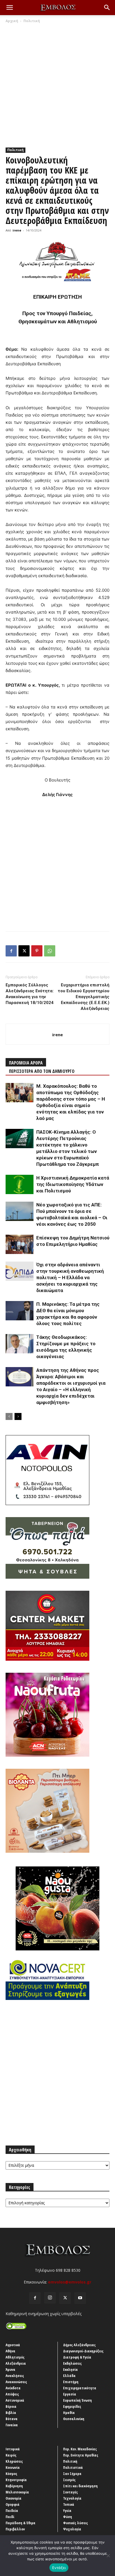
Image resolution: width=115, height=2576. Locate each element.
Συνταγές (70, 2492)
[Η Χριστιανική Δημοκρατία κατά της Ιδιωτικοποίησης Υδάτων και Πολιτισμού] (20, 1184)
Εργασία (70, 2394)
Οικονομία (14, 2498)
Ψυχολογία (72, 2529)
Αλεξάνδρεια (16, 2363)
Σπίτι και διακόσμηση (80, 2486)
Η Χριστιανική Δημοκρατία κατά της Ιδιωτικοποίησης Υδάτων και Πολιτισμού (73, 1184)
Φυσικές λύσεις (76, 2523)
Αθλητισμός (15, 2357)
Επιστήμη (71, 2382)
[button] (9, 8)
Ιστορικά (13, 2449)
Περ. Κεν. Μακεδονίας (80, 2449)
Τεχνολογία (72, 2498)
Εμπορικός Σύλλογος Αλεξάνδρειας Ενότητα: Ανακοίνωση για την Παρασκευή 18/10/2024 (30, 994)
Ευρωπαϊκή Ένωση (77, 2400)
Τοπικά (69, 2504)
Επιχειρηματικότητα (80, 2388)
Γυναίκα (12, 2425)
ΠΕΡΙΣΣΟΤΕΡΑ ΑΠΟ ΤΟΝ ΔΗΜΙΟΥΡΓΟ (42, 1071)
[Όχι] (108, 2556)
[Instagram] (50, 2298)
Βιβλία (11, 2413)
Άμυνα (10, 2369)
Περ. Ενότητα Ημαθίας (81, 2455)
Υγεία (67, 2511)
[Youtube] (80, 2298)
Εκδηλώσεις (72, 2363)
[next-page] (18, 1416)
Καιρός (11, 2455)
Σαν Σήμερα (72, 2474)
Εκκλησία (70, 2369)
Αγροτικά (13, 2345)
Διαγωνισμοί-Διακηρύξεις (83, 2351)
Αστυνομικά (15, 2400)
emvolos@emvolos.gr (70, 2282)
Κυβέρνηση (14, 2486)
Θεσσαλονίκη (74, 2419)
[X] (24, 951)
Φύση (68, 2517)
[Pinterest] (37, 951)
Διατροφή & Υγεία (77, 2357)
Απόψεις (12, 2394)
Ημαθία (69, 2413)
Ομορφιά (13, 2504)
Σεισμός (69, 2480)
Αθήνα (10, 2351)
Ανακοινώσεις (16, 2382)
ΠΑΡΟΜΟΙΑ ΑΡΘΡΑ (26, 1063)
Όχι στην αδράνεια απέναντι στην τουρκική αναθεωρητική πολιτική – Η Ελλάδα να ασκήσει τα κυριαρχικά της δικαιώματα (70, 1278)
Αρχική (12, 21)
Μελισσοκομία (17, 2492)
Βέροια (11, 2406)
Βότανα (12, 2419)
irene (17, 230)
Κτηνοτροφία (16, 2480)
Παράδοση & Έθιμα (21, 2523)
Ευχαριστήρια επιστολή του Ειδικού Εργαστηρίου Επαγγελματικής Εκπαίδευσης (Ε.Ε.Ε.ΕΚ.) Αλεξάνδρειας (84, 997)
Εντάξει (59, 2568)
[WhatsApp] (50, 951)
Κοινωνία (13, 2467)
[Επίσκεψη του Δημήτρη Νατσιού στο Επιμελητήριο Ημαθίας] (20, 1244)
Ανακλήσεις (15, 2376)
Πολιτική (32, 21)
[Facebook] (11, 951)
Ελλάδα (69, 2376)
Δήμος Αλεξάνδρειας (79, 2345)
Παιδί (10, 2517)
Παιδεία (12, 2511)
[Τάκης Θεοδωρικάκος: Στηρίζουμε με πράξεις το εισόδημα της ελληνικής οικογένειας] (20, 1344)
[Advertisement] (57, 84)
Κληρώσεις (14, 2461)
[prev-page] (9, 1416)
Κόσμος (11, 2474)
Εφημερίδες (72, 2406)
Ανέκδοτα (13, 2388)
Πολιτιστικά (73, 2467)
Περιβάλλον (15, 2529)
